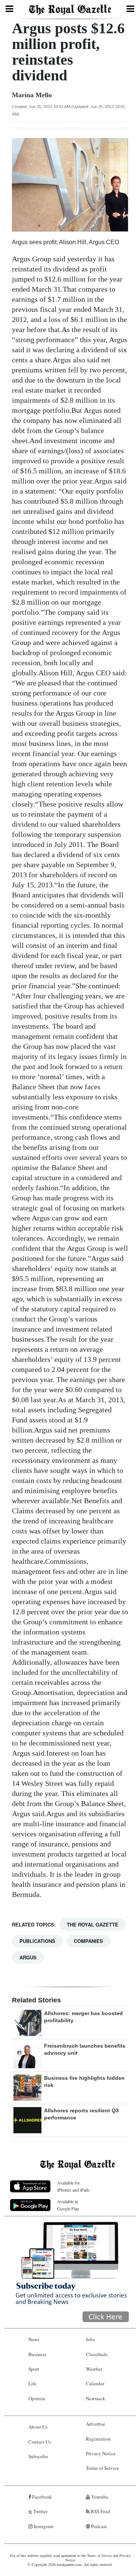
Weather (94, 2369)
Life (32, 2383)
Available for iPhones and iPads (73, 2186)
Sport (34, 2369)
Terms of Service (102, 2468)
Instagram (43, 2526)
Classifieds (97, 2354)
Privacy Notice (101, 2453)
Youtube (99, 2497)
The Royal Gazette (93, 1924)
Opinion (37, 2398)
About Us (38, 2427)
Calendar (95, 2383)
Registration (98, 2439)
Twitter (40, 2511)
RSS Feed (100, 2511)
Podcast (98, 2526)
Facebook (41, 2497)
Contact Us (40, 2442)
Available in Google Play (68, 2205)
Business (37, 2354)
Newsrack (96, 2398)
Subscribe (38, 2456)
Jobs (90, 2339)
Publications (37, 1941)
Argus (28, 1957)
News (34, 2339)
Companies (88, 1941)
